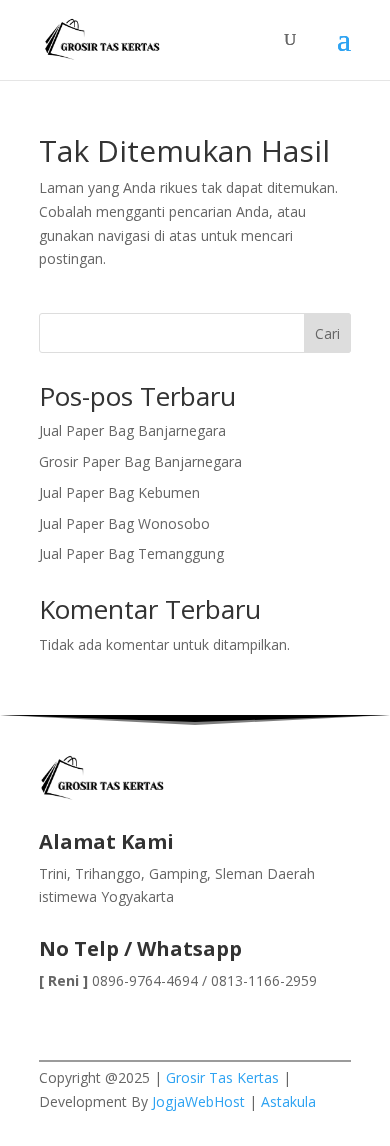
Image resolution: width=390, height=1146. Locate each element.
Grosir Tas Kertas (222, 1077)
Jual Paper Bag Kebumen (119, 492)
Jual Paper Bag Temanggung (131, 553)
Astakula (288, 1101)
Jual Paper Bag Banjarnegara (132, 430)
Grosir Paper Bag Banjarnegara (140, 461)
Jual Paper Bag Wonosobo (124, 523)
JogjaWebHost (198, 1101)
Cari (327, 333)
